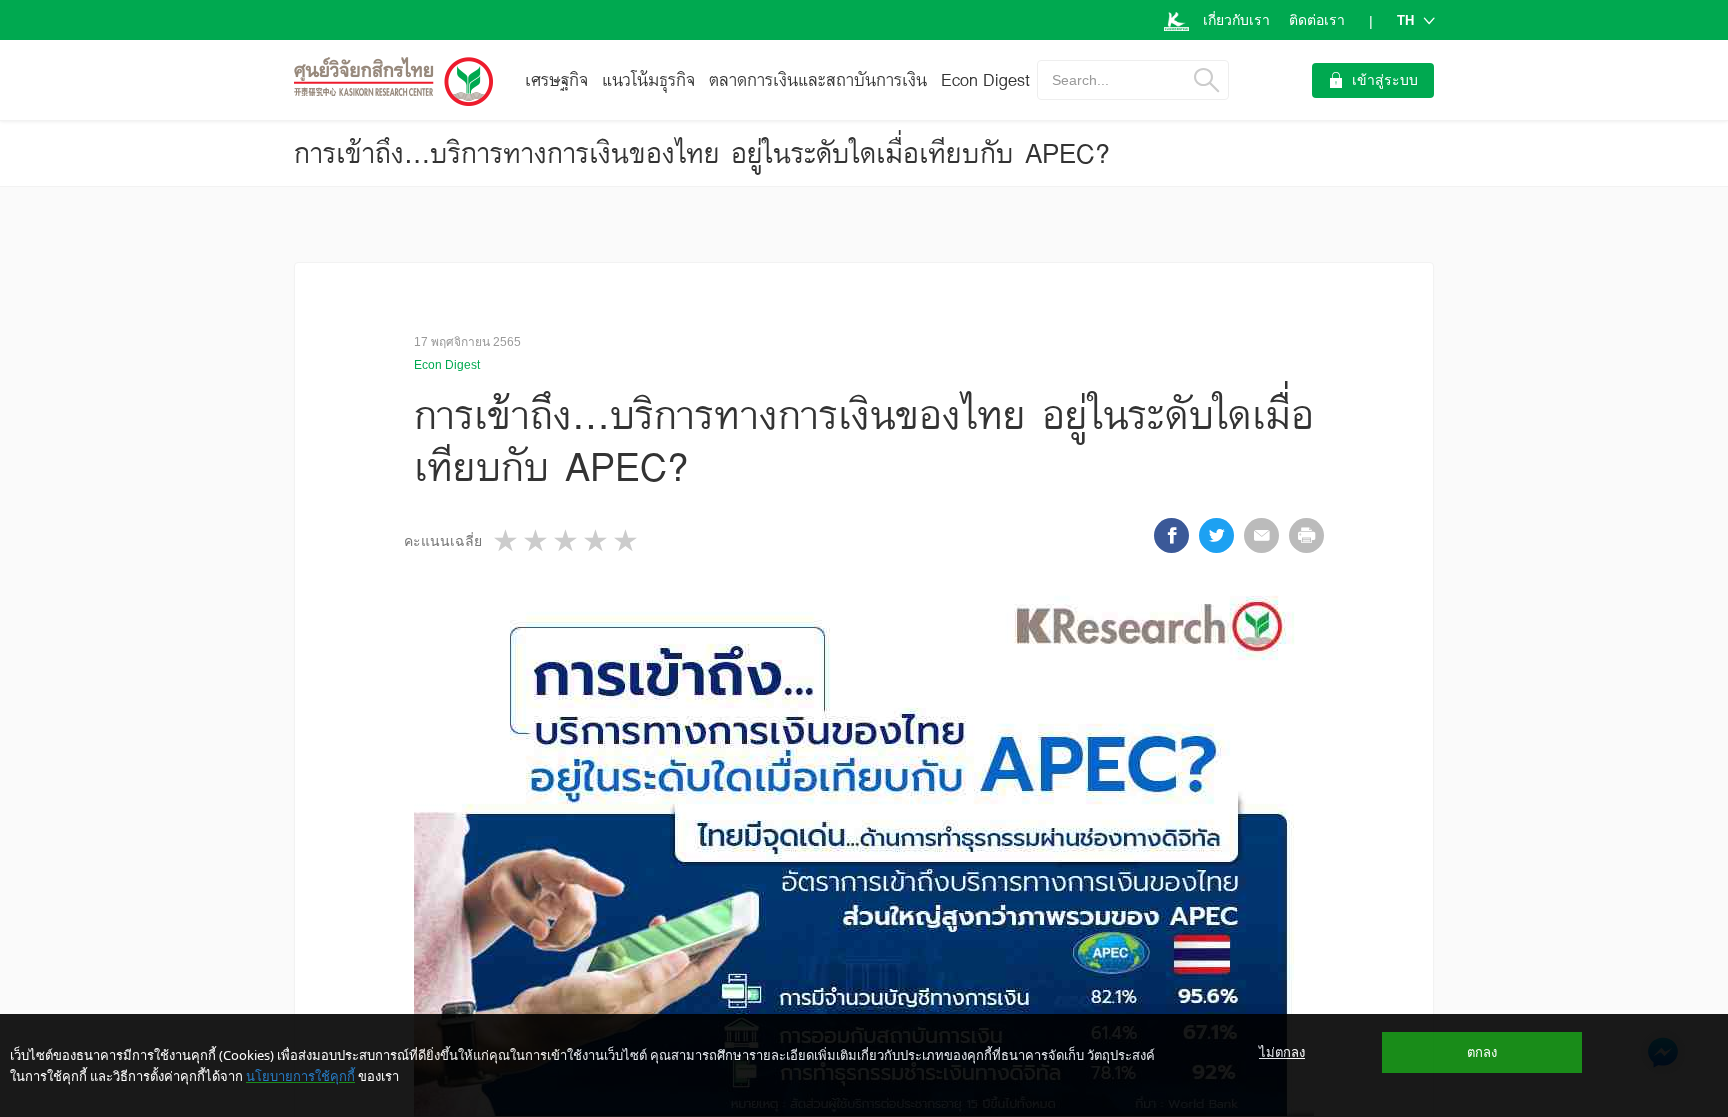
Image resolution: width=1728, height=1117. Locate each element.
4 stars (597, 540)
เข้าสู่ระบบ (1385, 80)
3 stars (567, 540)
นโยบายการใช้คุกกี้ (300, 1076)
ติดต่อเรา (1317, 20)
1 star (507, 540)
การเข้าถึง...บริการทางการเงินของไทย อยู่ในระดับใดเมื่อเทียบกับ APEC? (702, 153)
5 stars (627, 540)
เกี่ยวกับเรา (1236, 20)
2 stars (537, 540)
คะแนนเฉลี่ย (443, 541)
